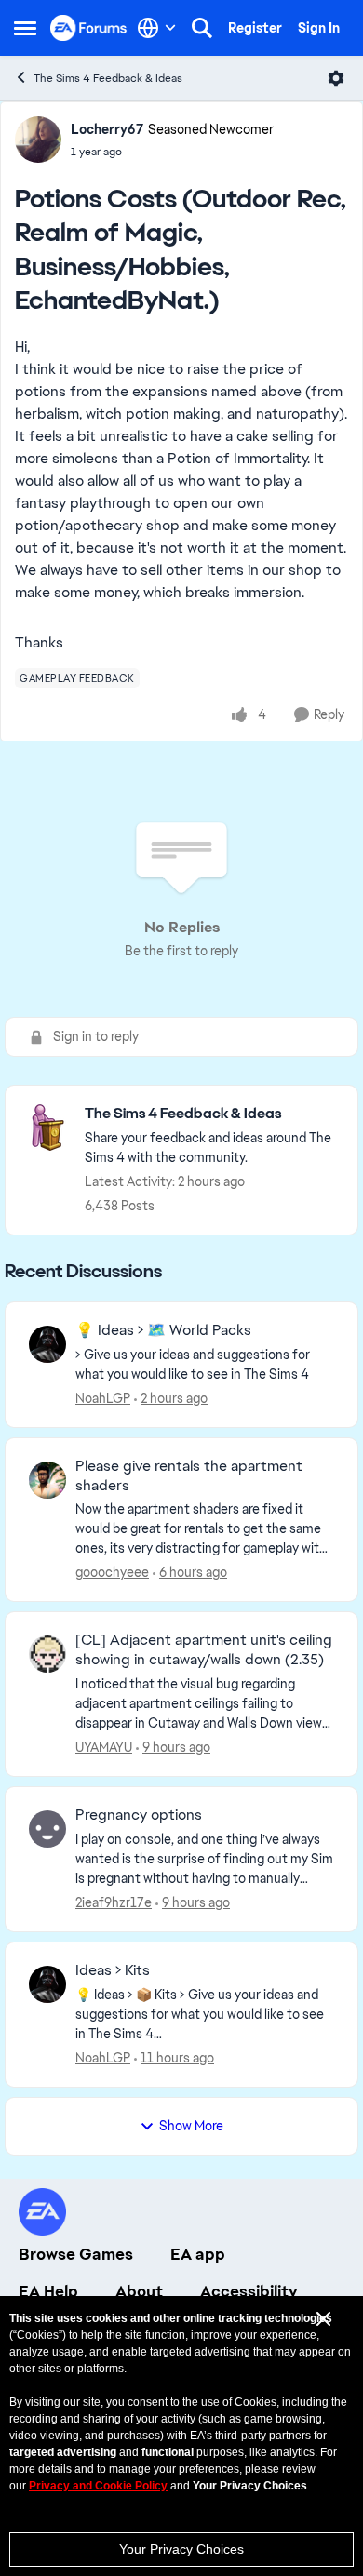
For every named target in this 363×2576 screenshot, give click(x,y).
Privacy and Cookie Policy (98, 2486)
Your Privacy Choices (181, 2549)
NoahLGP (103, 1398)
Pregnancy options (139, 1815)
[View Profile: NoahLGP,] (47, 1344)
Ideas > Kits (113, 1970)
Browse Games (76, 2254)
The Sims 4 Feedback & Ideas (108, 78)
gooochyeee (112, 1572)
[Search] (202, 28)
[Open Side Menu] (25, 28)
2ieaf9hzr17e (114, 1902)
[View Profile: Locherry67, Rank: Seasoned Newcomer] (38, 140)
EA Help (48, 2291)
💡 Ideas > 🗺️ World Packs (163, 1330)
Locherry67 (107, 129)
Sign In (319, 28)
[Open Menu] (336, 78)
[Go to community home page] (89, 27)
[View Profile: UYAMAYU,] (47, 1654)
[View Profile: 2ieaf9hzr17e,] (47, 1829)
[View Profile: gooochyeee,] (47, 1480)
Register (255, 28)
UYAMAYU (104, 1747)
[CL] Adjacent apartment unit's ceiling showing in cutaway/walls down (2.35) (204, 1650)
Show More (191, 2126)
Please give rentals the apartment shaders (189, 1476)
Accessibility (249, 2291)
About (139, 2291)
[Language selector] (157, 28)
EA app (198, 2254)
